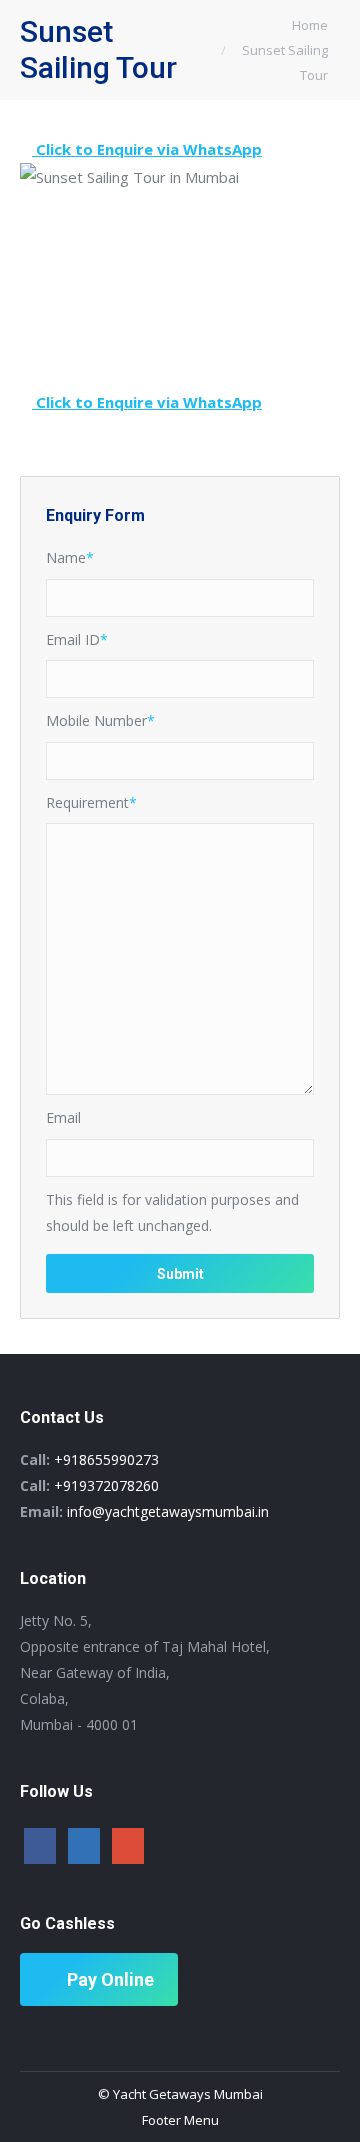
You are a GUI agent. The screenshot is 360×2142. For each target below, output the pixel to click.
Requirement (91, 802)
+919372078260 (106, 1485)
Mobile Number (100, 720)
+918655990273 (106, 1459)
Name (70, 557)
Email (63, 1117)
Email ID (77, 639)
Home (310, 25)
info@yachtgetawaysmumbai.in (168, 1511)
